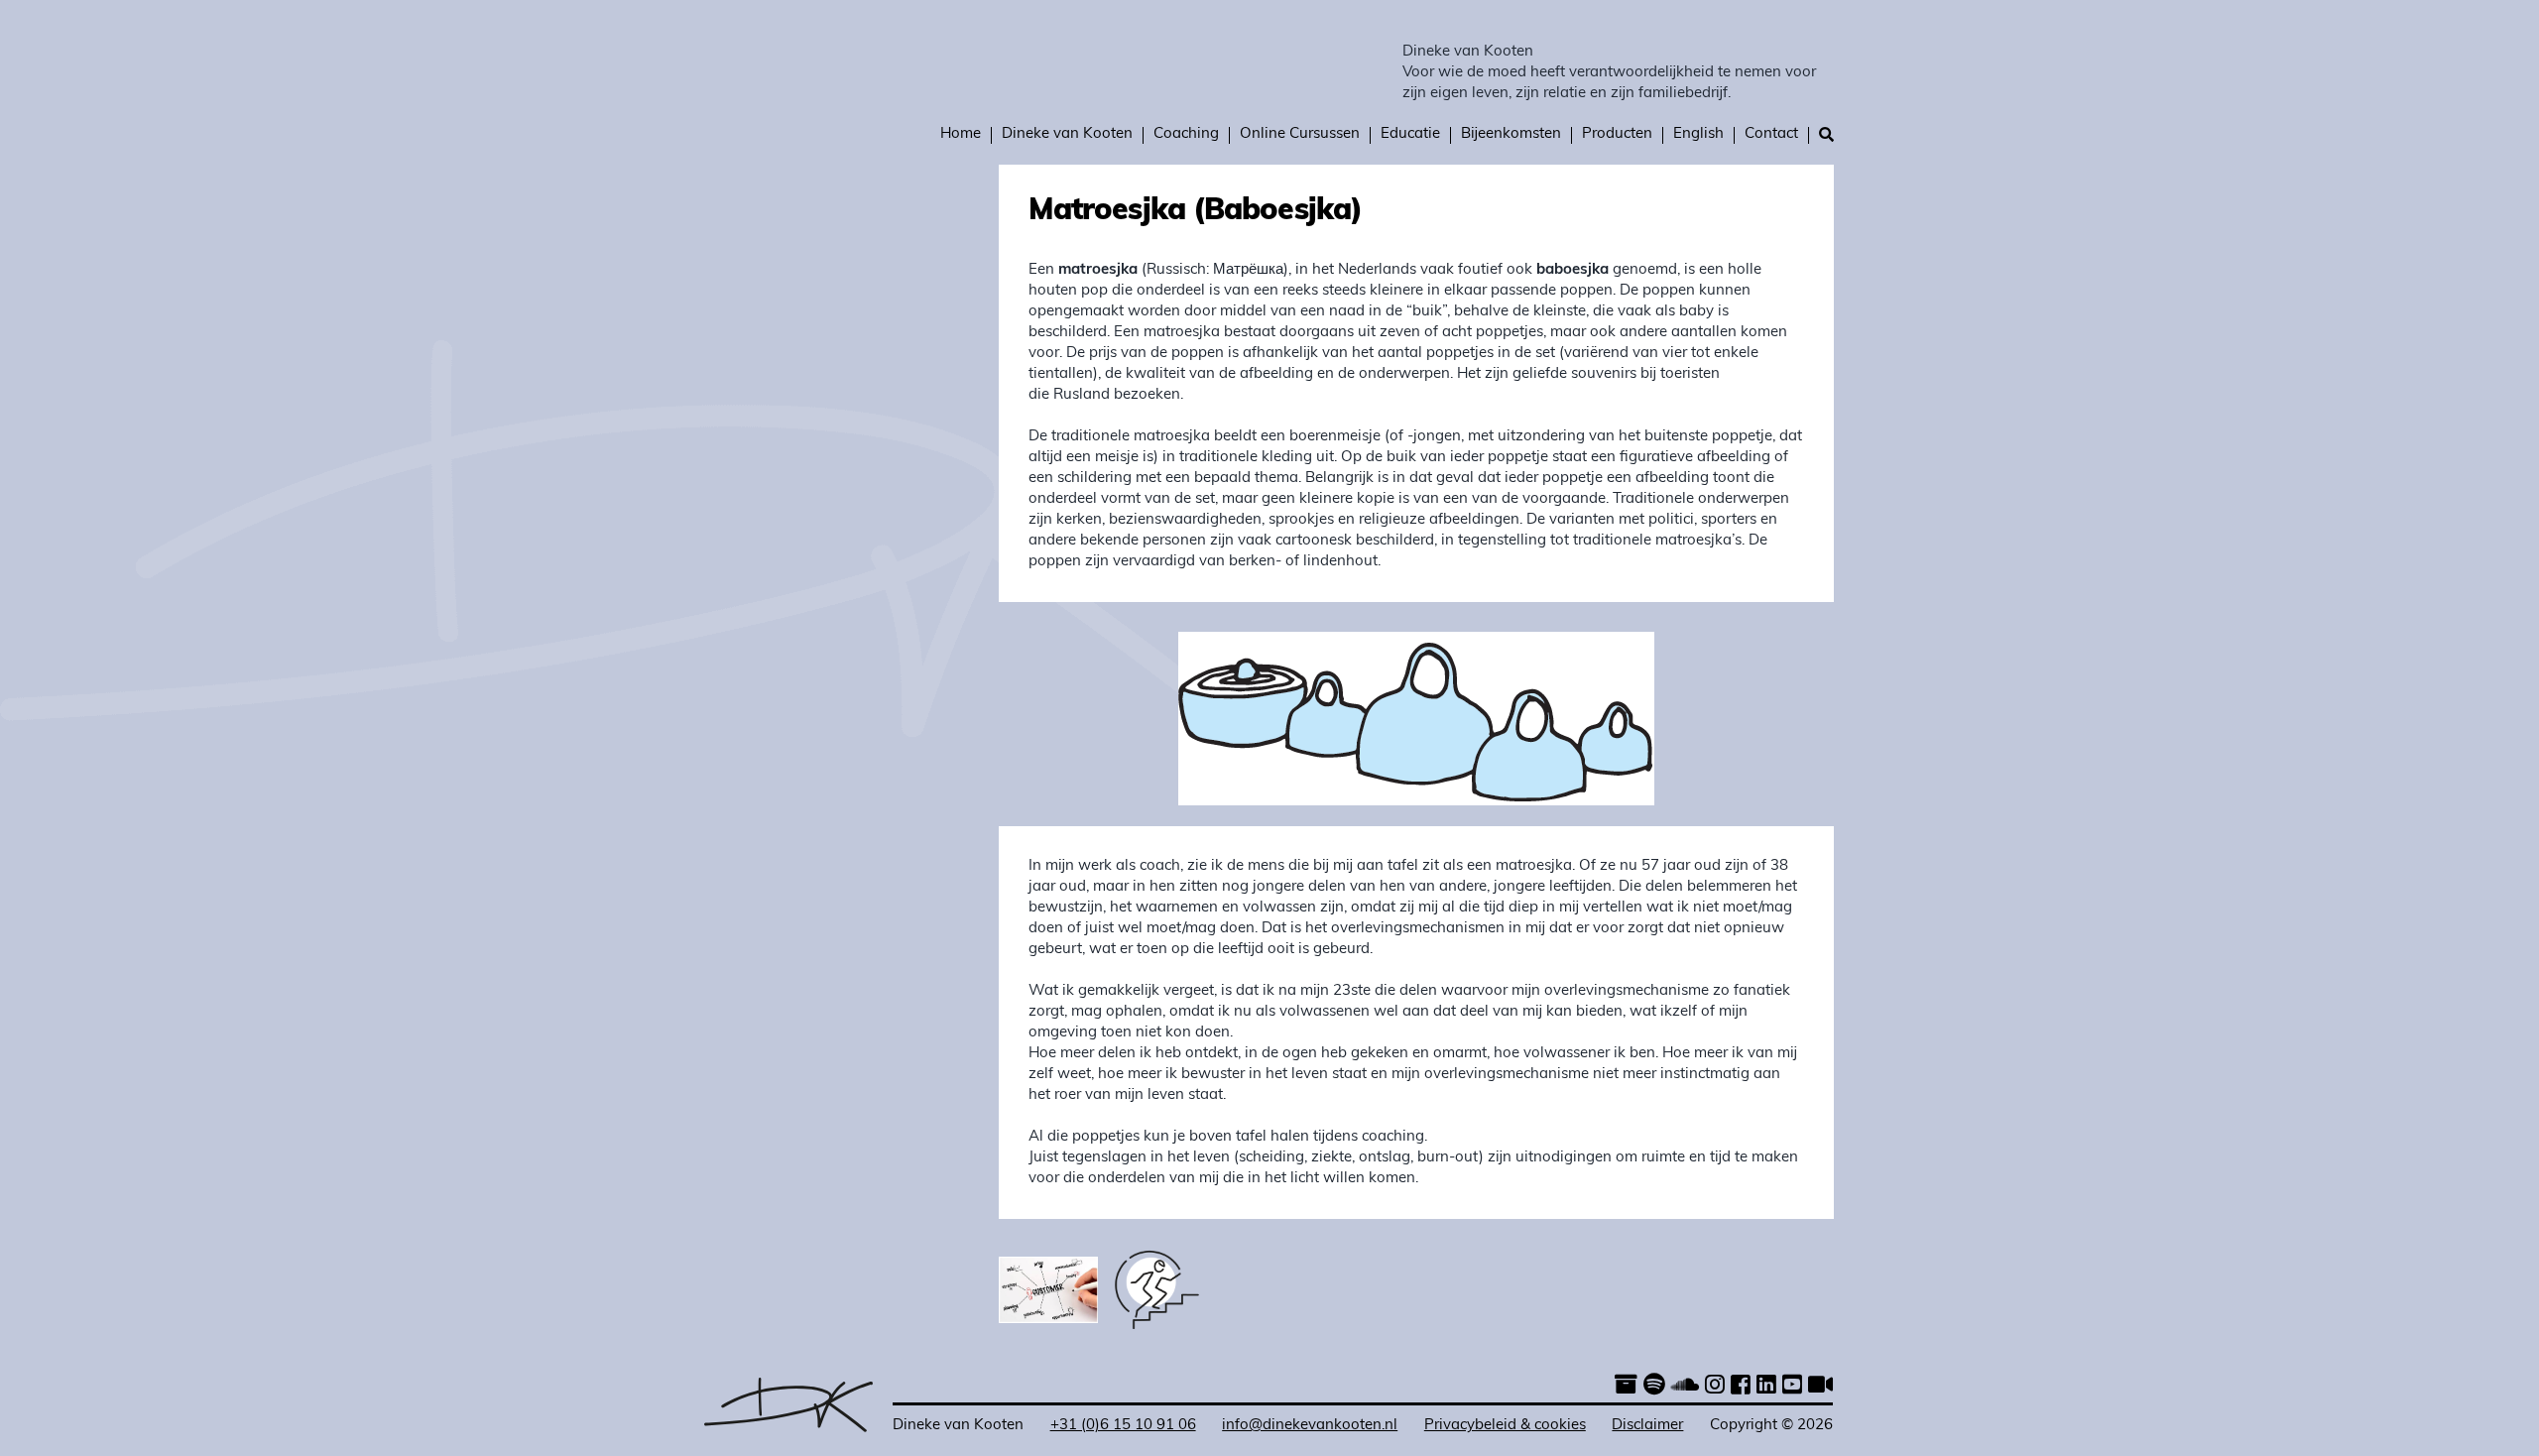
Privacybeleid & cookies (1505, 1426)
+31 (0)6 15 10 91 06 (1123, 1426)
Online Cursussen (1300, 134)
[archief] (1626, 1387)
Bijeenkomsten (1511, 134)
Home (961, 134)
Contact (1771, 134)
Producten (1617, 134)
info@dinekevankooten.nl (1310, 1426)
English (1698, 134)
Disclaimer (1647, 1426)
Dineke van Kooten (1468, 52)
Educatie (1410, 134)
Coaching (1186, 134)
